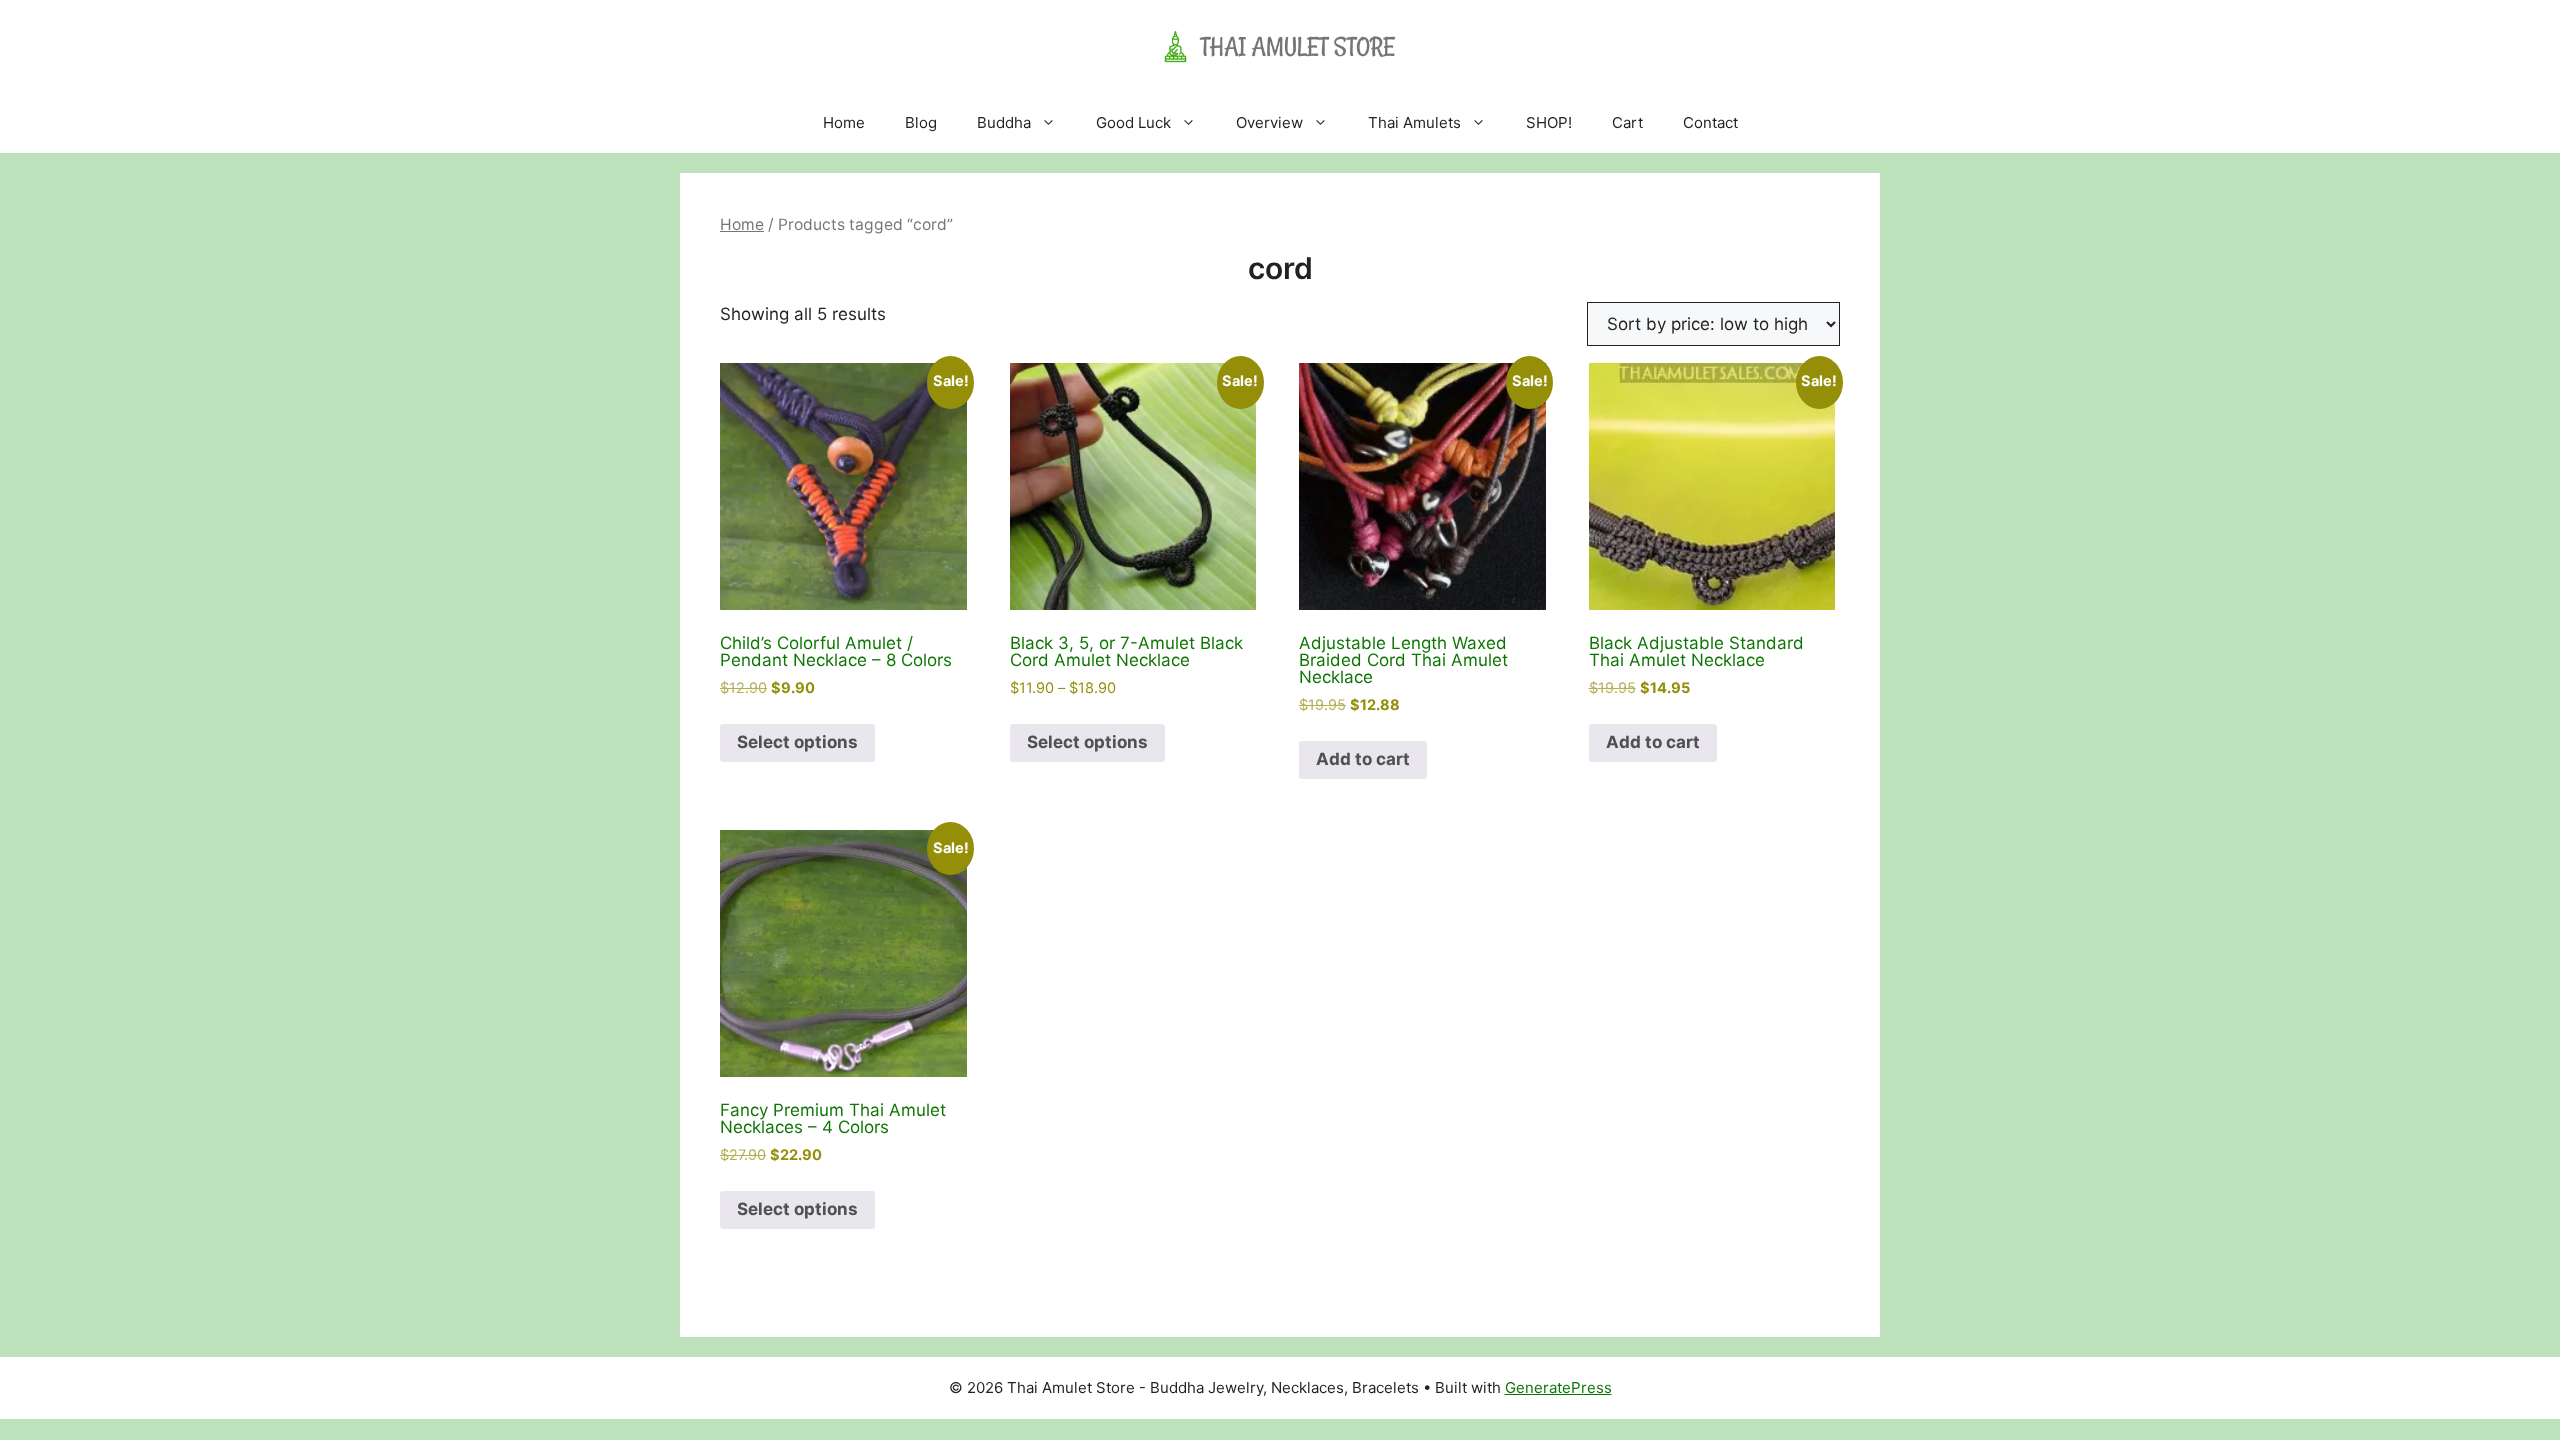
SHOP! (1549, 122)
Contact (1710, 122)
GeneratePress (1558, 1387)
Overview (1269, 122)
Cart (1627, 122)
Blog (921, 122)
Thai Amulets (1414, 122)
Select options (797, 742)
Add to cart (1363, 759)
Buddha (1004, 122)
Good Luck (1133, 122)
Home (844, 122)
